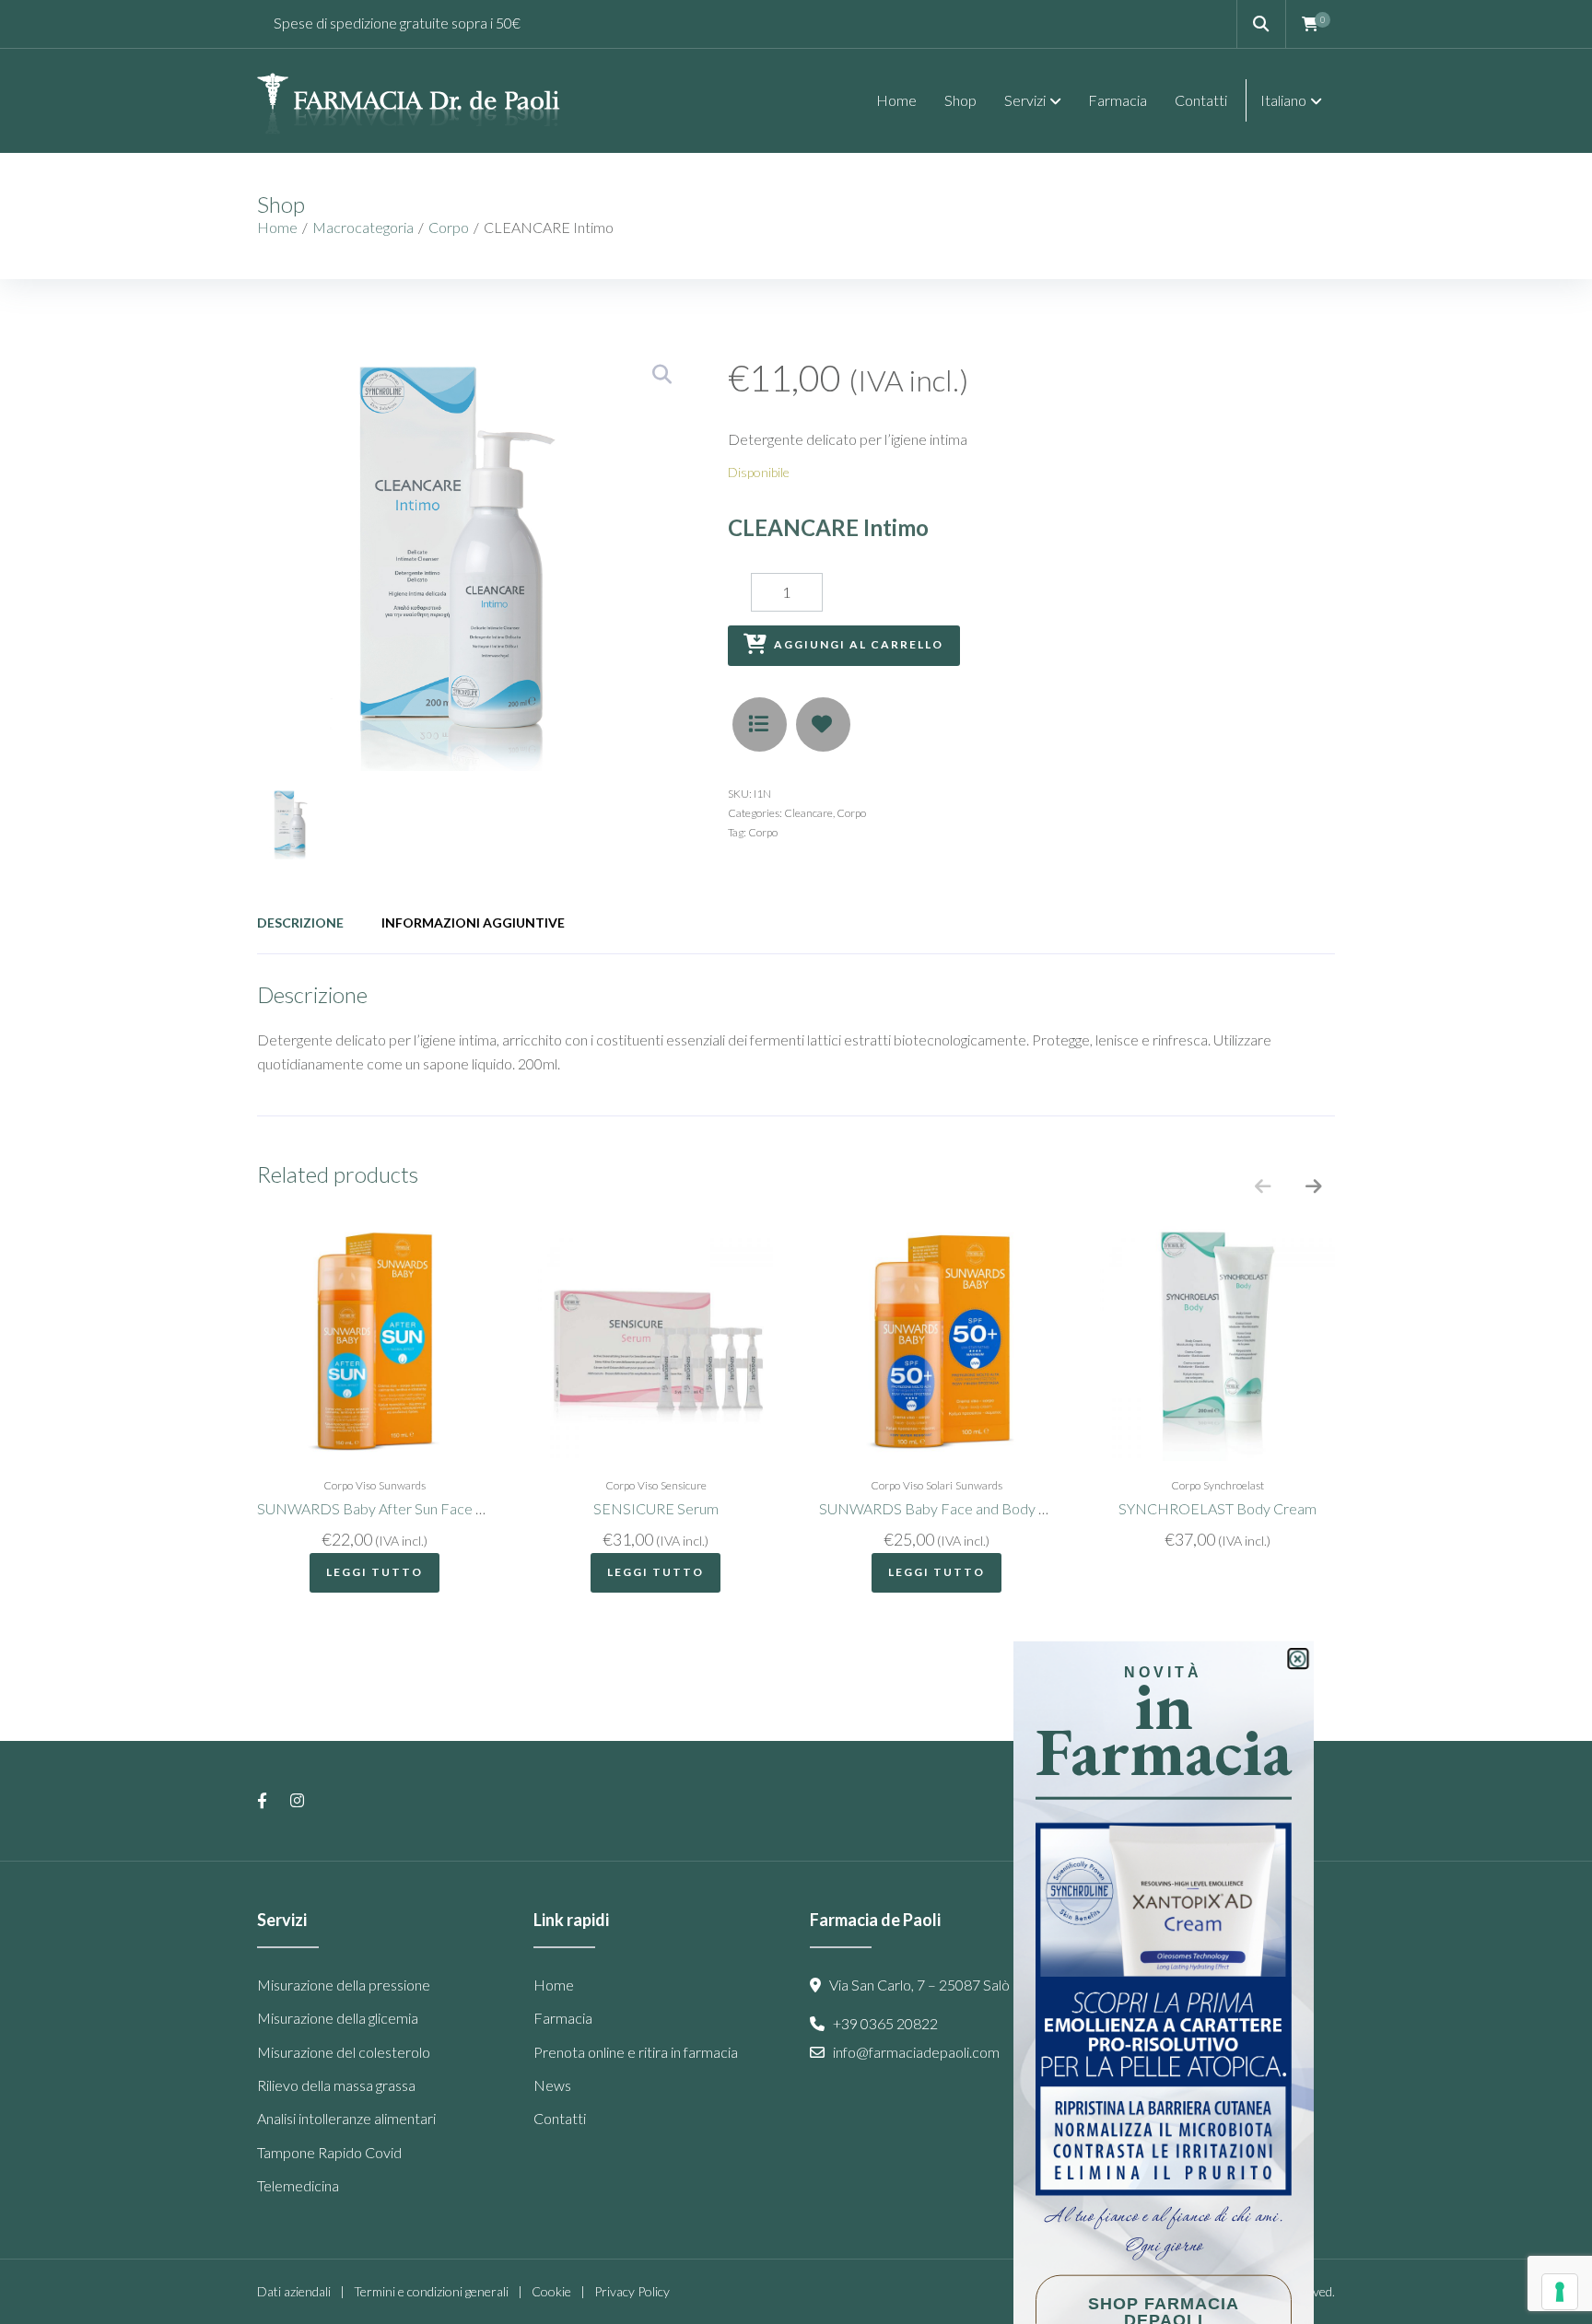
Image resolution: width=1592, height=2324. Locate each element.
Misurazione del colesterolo (344, 2052)
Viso (366, 1485)
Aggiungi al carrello (859, 644)
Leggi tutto (375, 1572)
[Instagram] (297, 1801)
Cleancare (808, 813)
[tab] (300, 923)
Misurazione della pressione (344, 1985)
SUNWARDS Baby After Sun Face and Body (396, 1508)
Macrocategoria (363, 227)
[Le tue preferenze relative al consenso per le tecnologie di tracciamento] (1560, 2292)
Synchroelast (1234, 1485)
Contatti (560, 2118)
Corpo (449, 227)
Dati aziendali (294, 2291)
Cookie (551, 2291)
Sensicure (684, 1485)
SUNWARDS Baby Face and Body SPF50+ (954, 1508)
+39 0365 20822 (887, 2023)
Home (277, 227)
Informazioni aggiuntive (473, 923)
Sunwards (402, 1485)
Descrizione (300, 923)
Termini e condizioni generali (431, 2291)
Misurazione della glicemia (338, 2018)
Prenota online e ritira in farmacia (636, 2052)
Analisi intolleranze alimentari (346, 2118)
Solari (939, 1485)
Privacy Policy (632, 2291)
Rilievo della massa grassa (336, 2085)
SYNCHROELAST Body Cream (1217, 1508)
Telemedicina (298, 2185)
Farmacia (563, 2018)
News (552, 2085)
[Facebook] (262, 1801)
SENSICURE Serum (656, 1508)
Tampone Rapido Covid (329, 2152)
